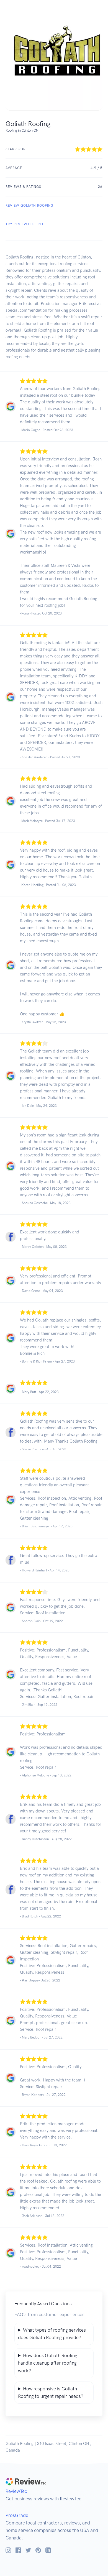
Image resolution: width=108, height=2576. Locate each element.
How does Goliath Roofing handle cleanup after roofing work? (48, 2363)
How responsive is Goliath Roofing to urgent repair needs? (51, 2392)
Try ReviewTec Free (25, 224)
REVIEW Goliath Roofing (29, 206)
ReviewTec (16, 2491)
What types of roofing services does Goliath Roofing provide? (52, 2334)
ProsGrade (17, 2515)
